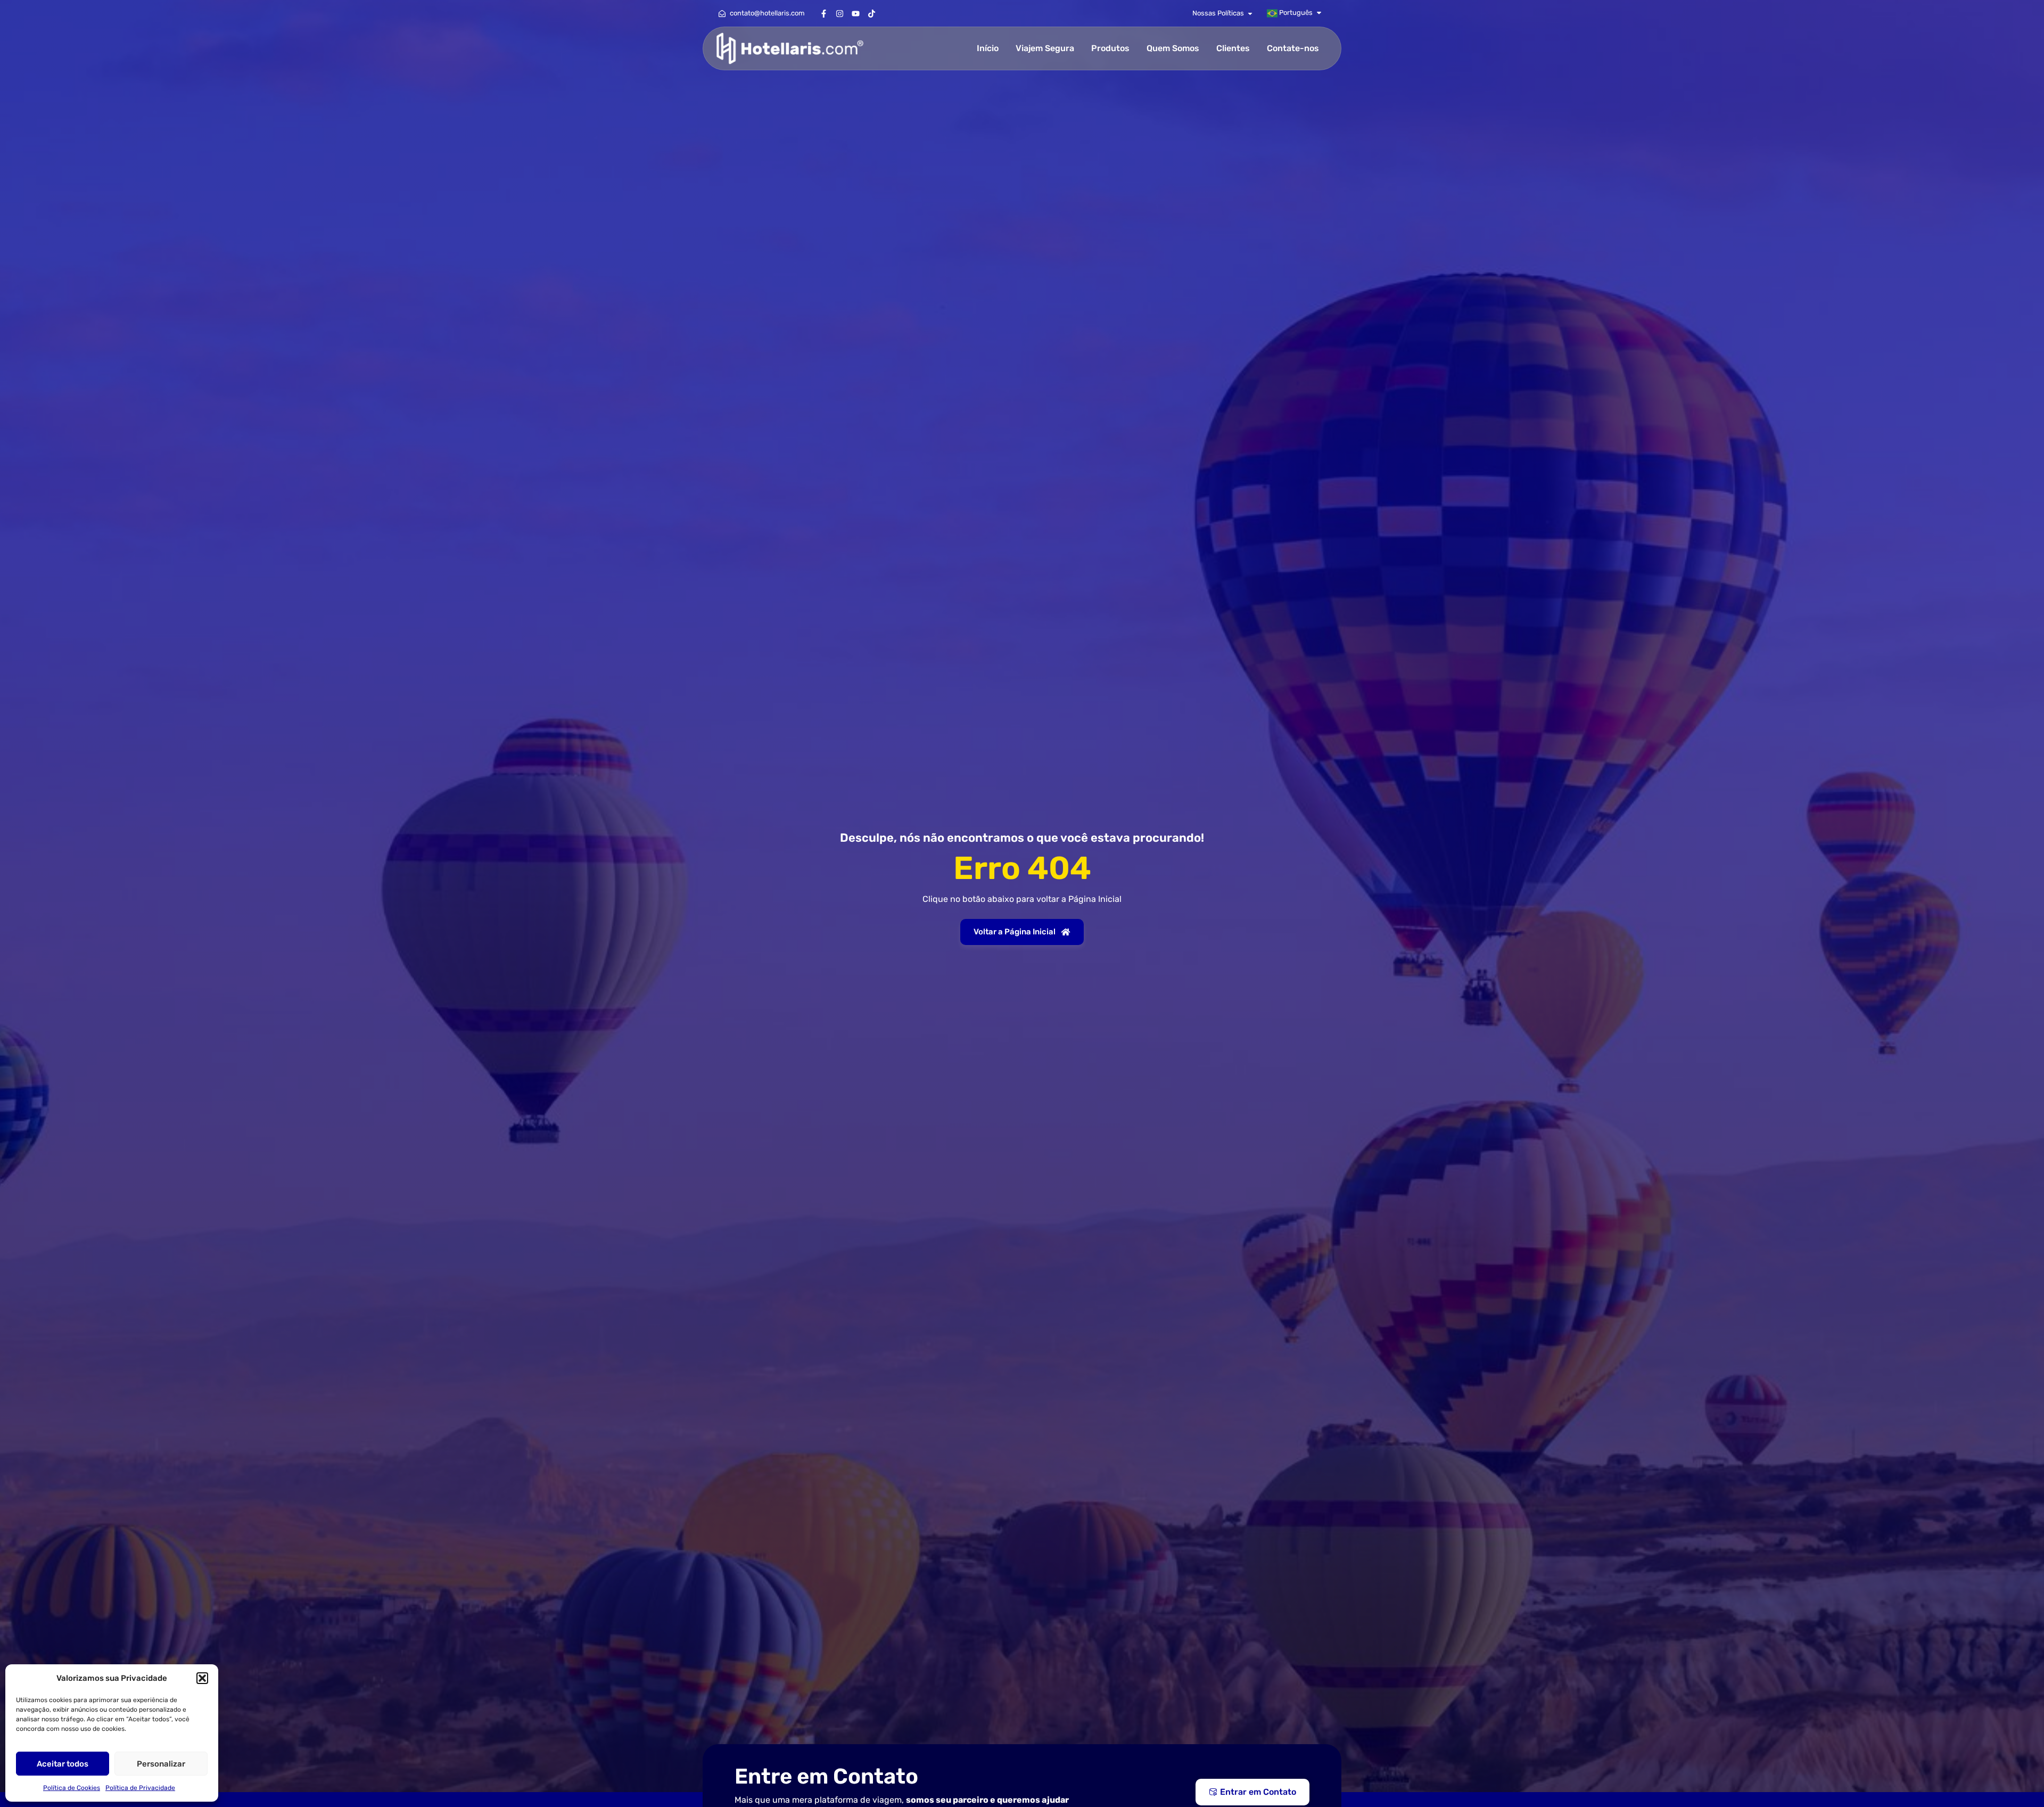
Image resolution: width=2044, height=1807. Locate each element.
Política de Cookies (72, 1788)
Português (1295, 13)
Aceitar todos (63, 1764)
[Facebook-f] (823, 13)
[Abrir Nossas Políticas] (1250, 13)
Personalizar (161, 1764)
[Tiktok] (871, 13)
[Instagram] (839, 13)
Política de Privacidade (140, 1788)
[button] (202, 1678)
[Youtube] (855, 13)
